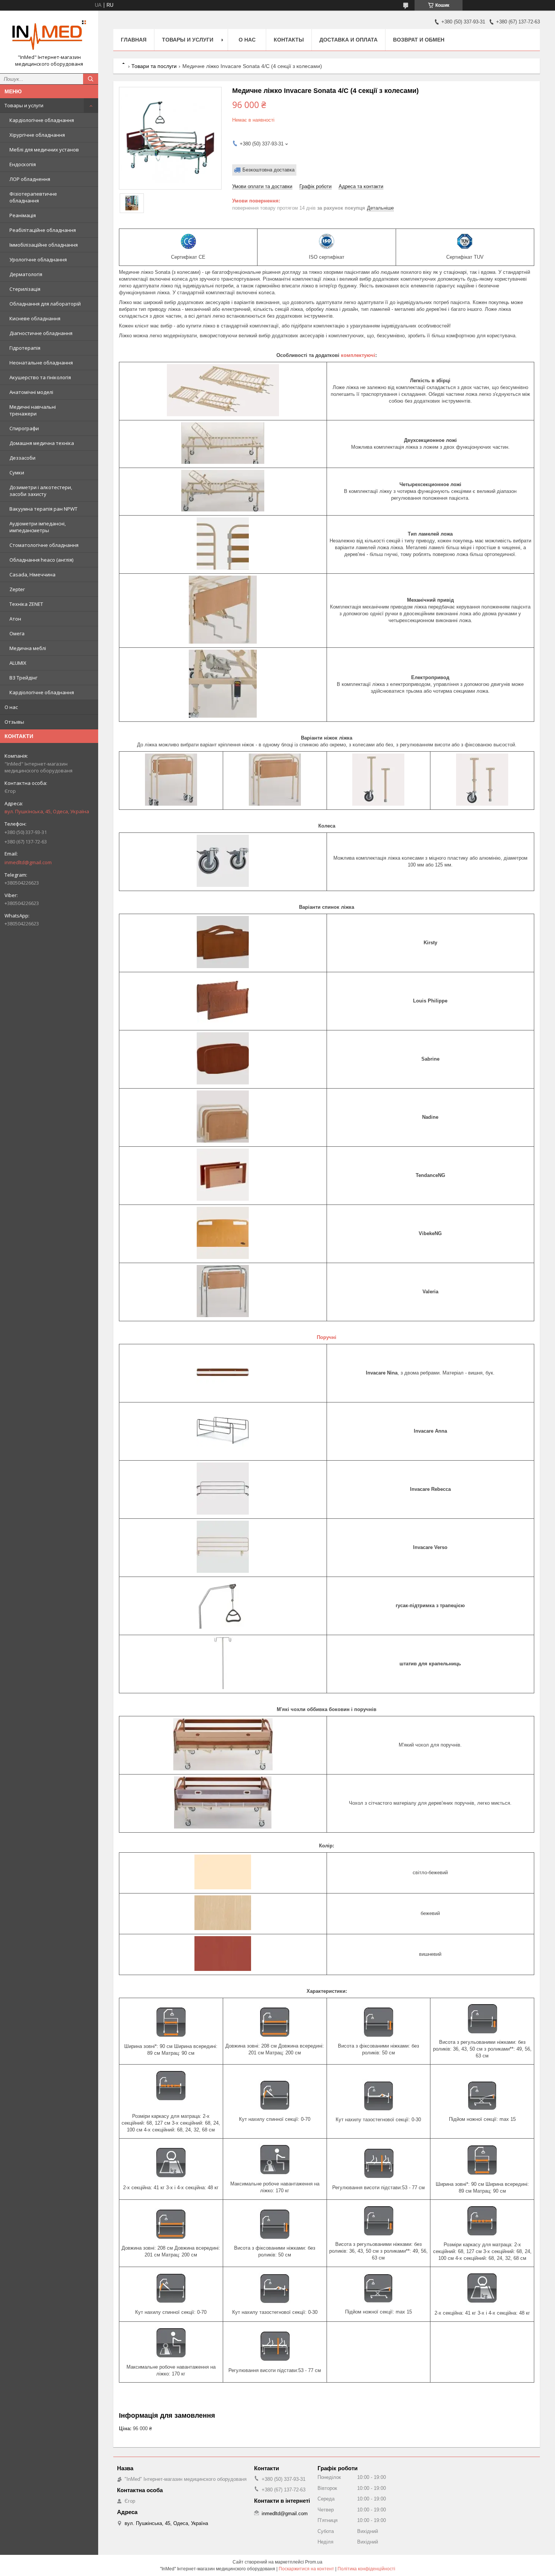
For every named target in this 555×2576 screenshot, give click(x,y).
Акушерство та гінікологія (40, 377)
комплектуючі (358, 355)
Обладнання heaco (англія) (41, 560)
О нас (11, 707)
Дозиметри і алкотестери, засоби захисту (41, 491)
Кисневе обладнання (35, 318)
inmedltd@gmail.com (28, 862)
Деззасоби (22, 458)
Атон (15, 619)
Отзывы (14, 722)
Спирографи (24, 428)
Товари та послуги (154, 66)
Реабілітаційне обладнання (43, 230)
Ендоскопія (23, 164)
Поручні (327, 1337)
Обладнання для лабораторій (45, 304)
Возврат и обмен (419, 40)
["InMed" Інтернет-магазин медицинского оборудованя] (49, 35)
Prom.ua (314, 2562)
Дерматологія (26, 274)
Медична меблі (28, 648)
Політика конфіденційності (366, 2569)
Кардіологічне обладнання (42, 120)
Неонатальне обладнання (41, 363)
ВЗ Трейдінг (23, 678)
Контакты (289, 40)
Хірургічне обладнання (37, 135)
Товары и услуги (24, 105)
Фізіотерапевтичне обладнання (33, 197)
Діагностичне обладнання (41, 333)
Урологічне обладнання (38, 259)
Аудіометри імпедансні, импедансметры (38, 527)
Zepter (17, 589)
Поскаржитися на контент (306, 2569)
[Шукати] (91, 79)
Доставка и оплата (348, 40)
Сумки (17, 473)
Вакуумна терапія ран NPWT (43, 509)
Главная (134, 40)
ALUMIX (18, 663)
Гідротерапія (25, 348)
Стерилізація (25, 289)
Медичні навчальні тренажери (33, 410)
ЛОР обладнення (30, 179)
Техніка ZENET (26, 604)
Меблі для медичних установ (44, 150)
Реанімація (23, 215)
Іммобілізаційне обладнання (44, 245)
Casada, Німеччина (32, 575)
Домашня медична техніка (42, 443)
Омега (17, 633)
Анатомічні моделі (31, 392)
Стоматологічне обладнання (44, 545)
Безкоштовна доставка (268, 170)
